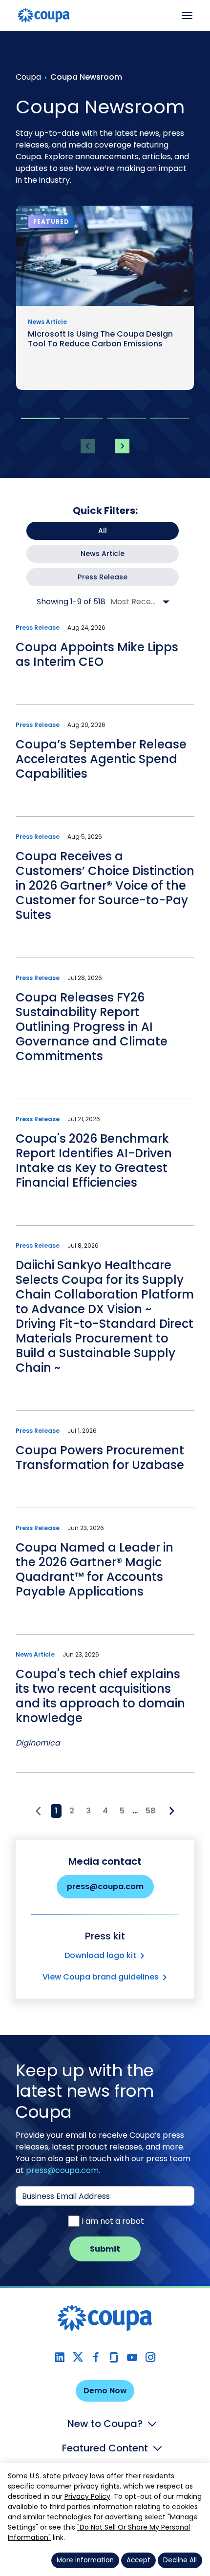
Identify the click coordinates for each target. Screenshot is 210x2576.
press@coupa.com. (63, 2170)
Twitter (78, 2357)
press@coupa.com (105, 1886)
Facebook (96, 2357)
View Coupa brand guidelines (101, 1977)
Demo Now (105, 2391)
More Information (85, 2560)
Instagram (150, 2357)
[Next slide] (122, 446)
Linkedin (60, 2357)
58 (150, 1811)
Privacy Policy (87, 2496)
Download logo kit (100, 1955)
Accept (138, 2560)
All (103, 531)
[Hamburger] (187, 16)
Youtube (132, 2357)
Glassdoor (114, 2357)
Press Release (103, 577)
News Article (103, 554)
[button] (41, 418)
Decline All (180, 2560)
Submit (105, 2249)
